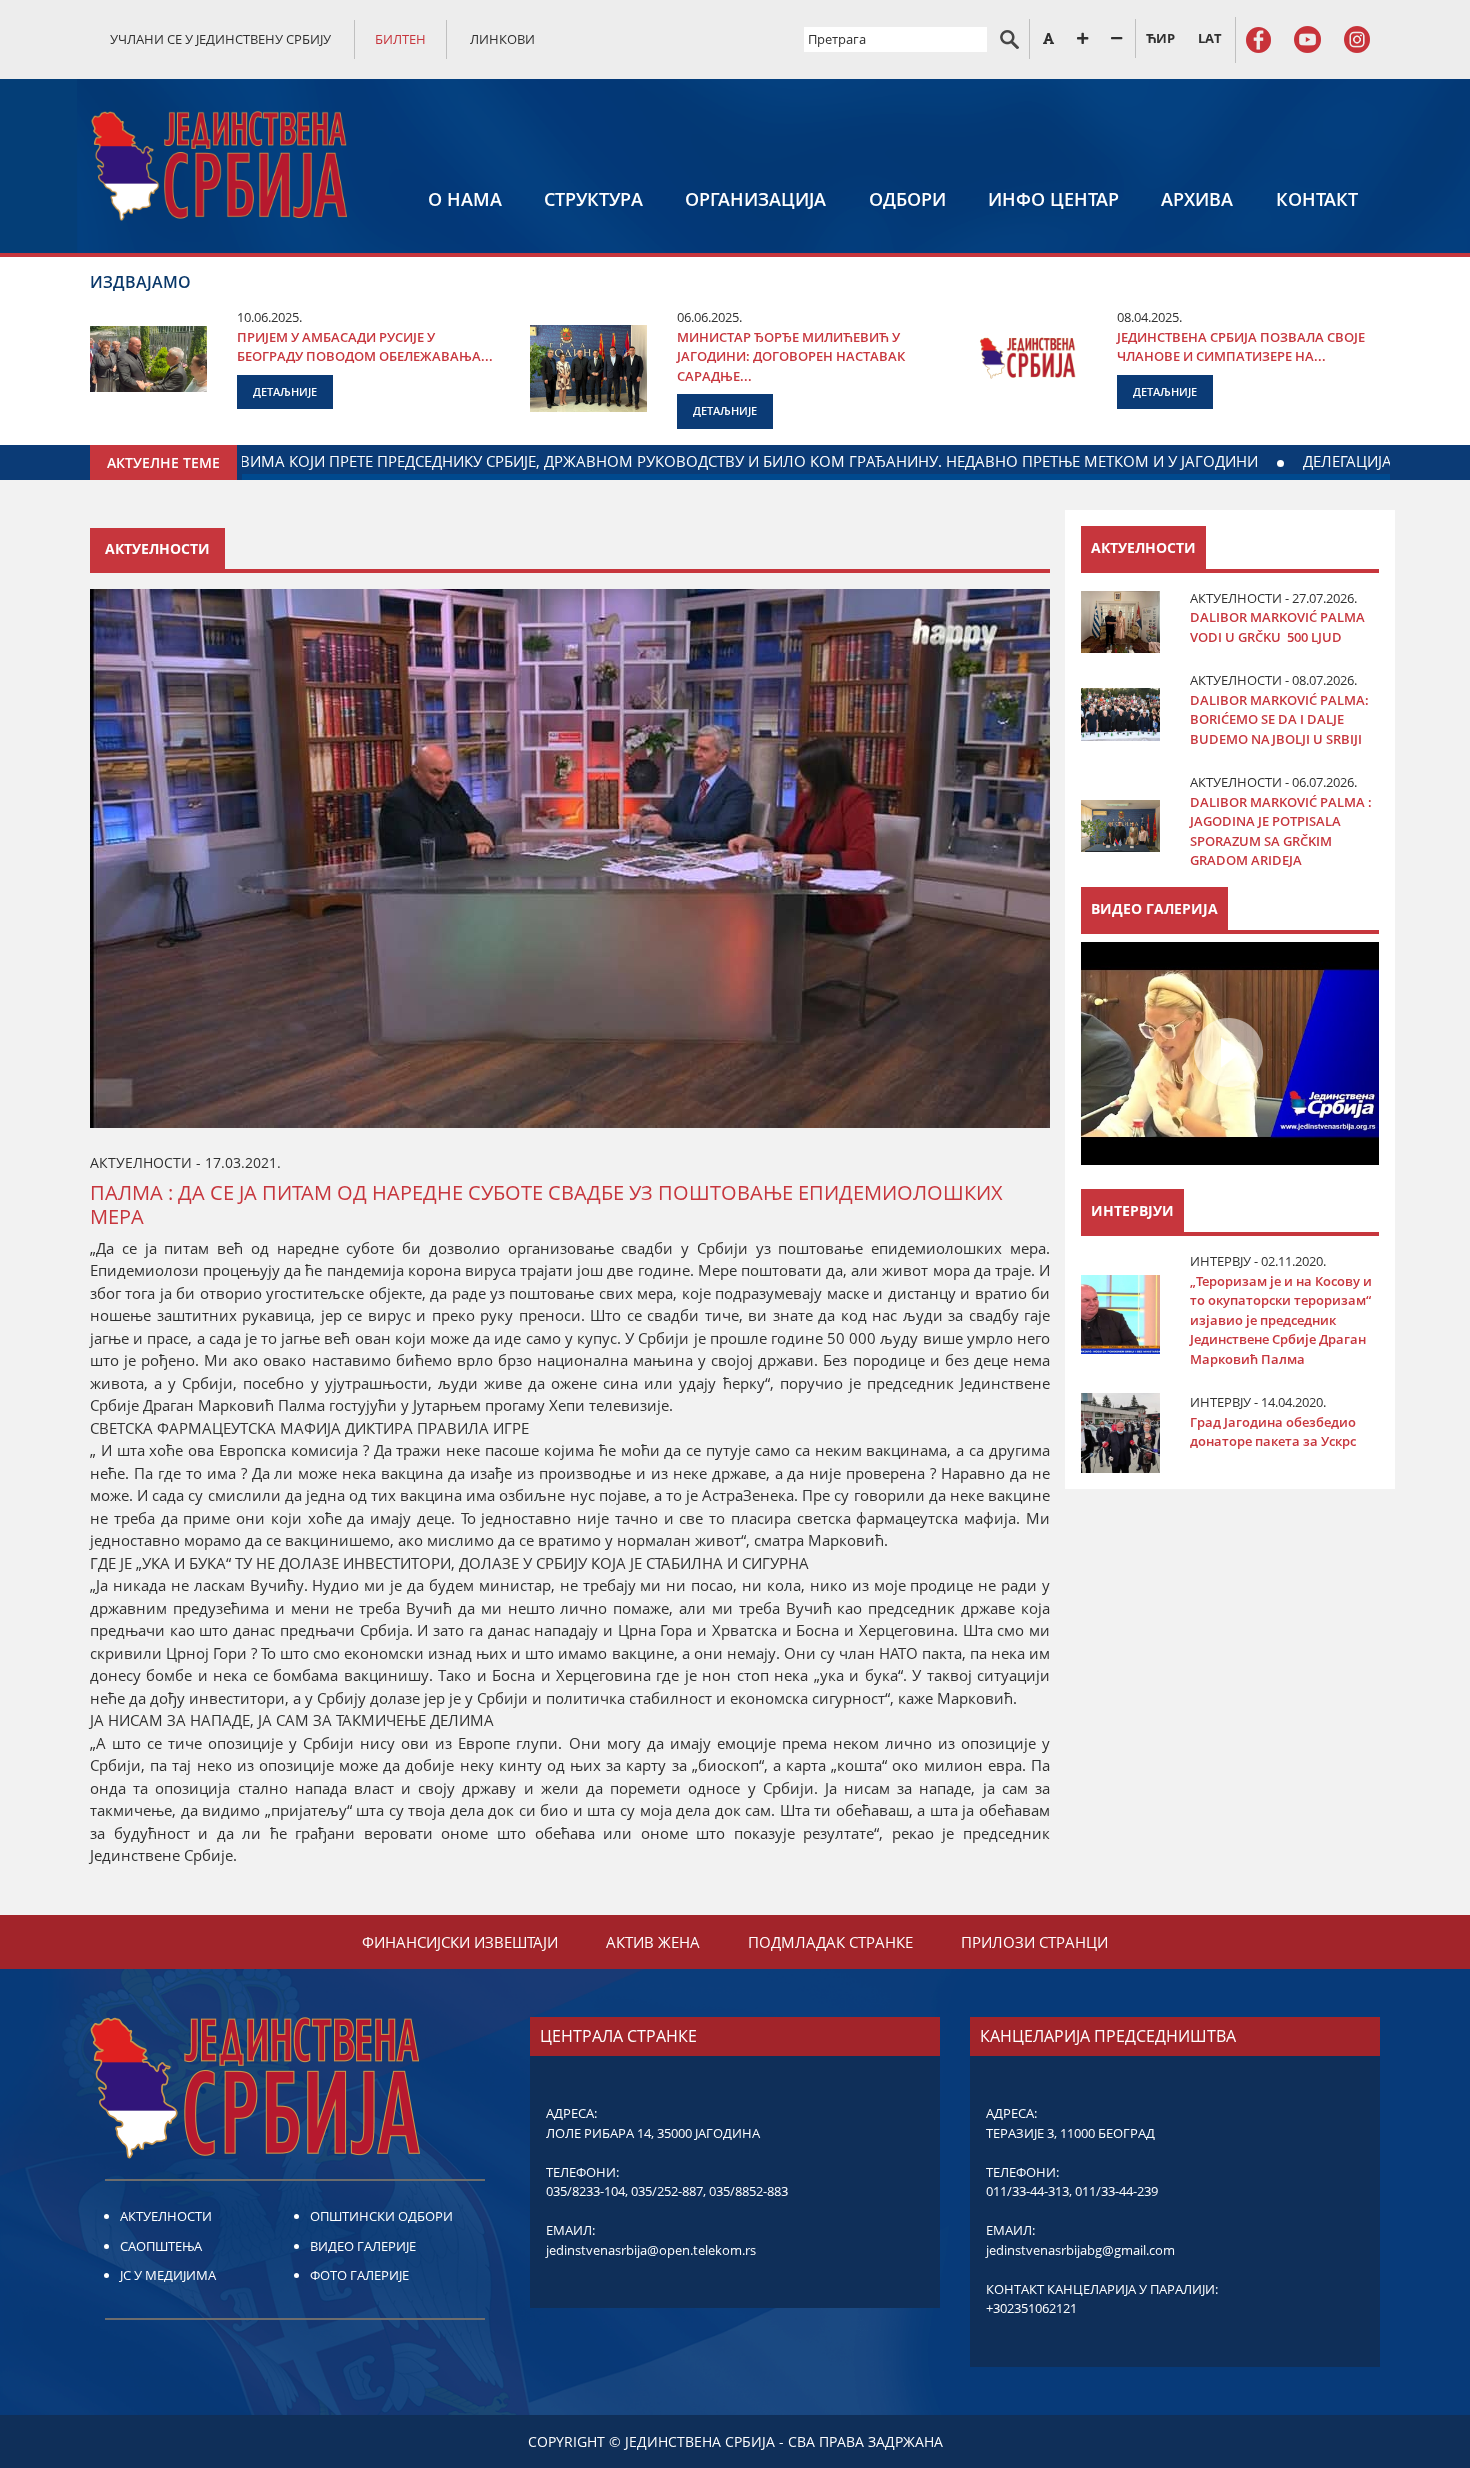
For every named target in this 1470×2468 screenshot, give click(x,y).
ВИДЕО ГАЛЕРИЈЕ (363, 2246)
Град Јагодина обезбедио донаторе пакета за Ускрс (1273, 1432)
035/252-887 (667, 2191)
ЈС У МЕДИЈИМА (168, 2275)
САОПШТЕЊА (161, 2246)
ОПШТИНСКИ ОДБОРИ (381, 2216)
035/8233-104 (585, 2191)
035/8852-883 (748, 2191)
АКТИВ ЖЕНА (653, 1942)
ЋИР (1160, 38)
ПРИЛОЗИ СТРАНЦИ (1034, 1942)
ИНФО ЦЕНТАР (1053, 199)
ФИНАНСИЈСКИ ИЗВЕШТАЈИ (460, 1942)
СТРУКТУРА (593, 199)
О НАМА (465, 199)
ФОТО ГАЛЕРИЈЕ (359, 2275)
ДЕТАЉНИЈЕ (285, 391)
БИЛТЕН (400, 39)
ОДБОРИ (907, 199)
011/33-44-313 (1027, 2191)
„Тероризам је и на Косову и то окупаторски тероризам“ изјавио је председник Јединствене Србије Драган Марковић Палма (1281, 1320)
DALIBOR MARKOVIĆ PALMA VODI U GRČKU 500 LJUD (1277, 627)
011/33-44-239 (1116, 2191)
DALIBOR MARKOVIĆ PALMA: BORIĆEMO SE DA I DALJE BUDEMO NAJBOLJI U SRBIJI (1279, 719)
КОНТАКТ (1317, 199)
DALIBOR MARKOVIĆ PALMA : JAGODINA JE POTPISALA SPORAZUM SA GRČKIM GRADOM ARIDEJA (1281, 831)
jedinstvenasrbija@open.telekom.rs (651, 2250)
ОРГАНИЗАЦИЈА (755, 199)
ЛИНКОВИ (502, 39)
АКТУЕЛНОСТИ (166, 2216)
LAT (1210, 38)
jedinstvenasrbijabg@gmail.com (1080, 2250)
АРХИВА (1197, 199)
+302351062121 (1031, 2308)
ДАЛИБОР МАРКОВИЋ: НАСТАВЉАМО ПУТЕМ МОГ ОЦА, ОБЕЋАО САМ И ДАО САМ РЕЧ (964, 461)
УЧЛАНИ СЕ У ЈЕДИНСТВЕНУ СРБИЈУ (220, 39)
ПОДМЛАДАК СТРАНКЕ (830, 1942)
